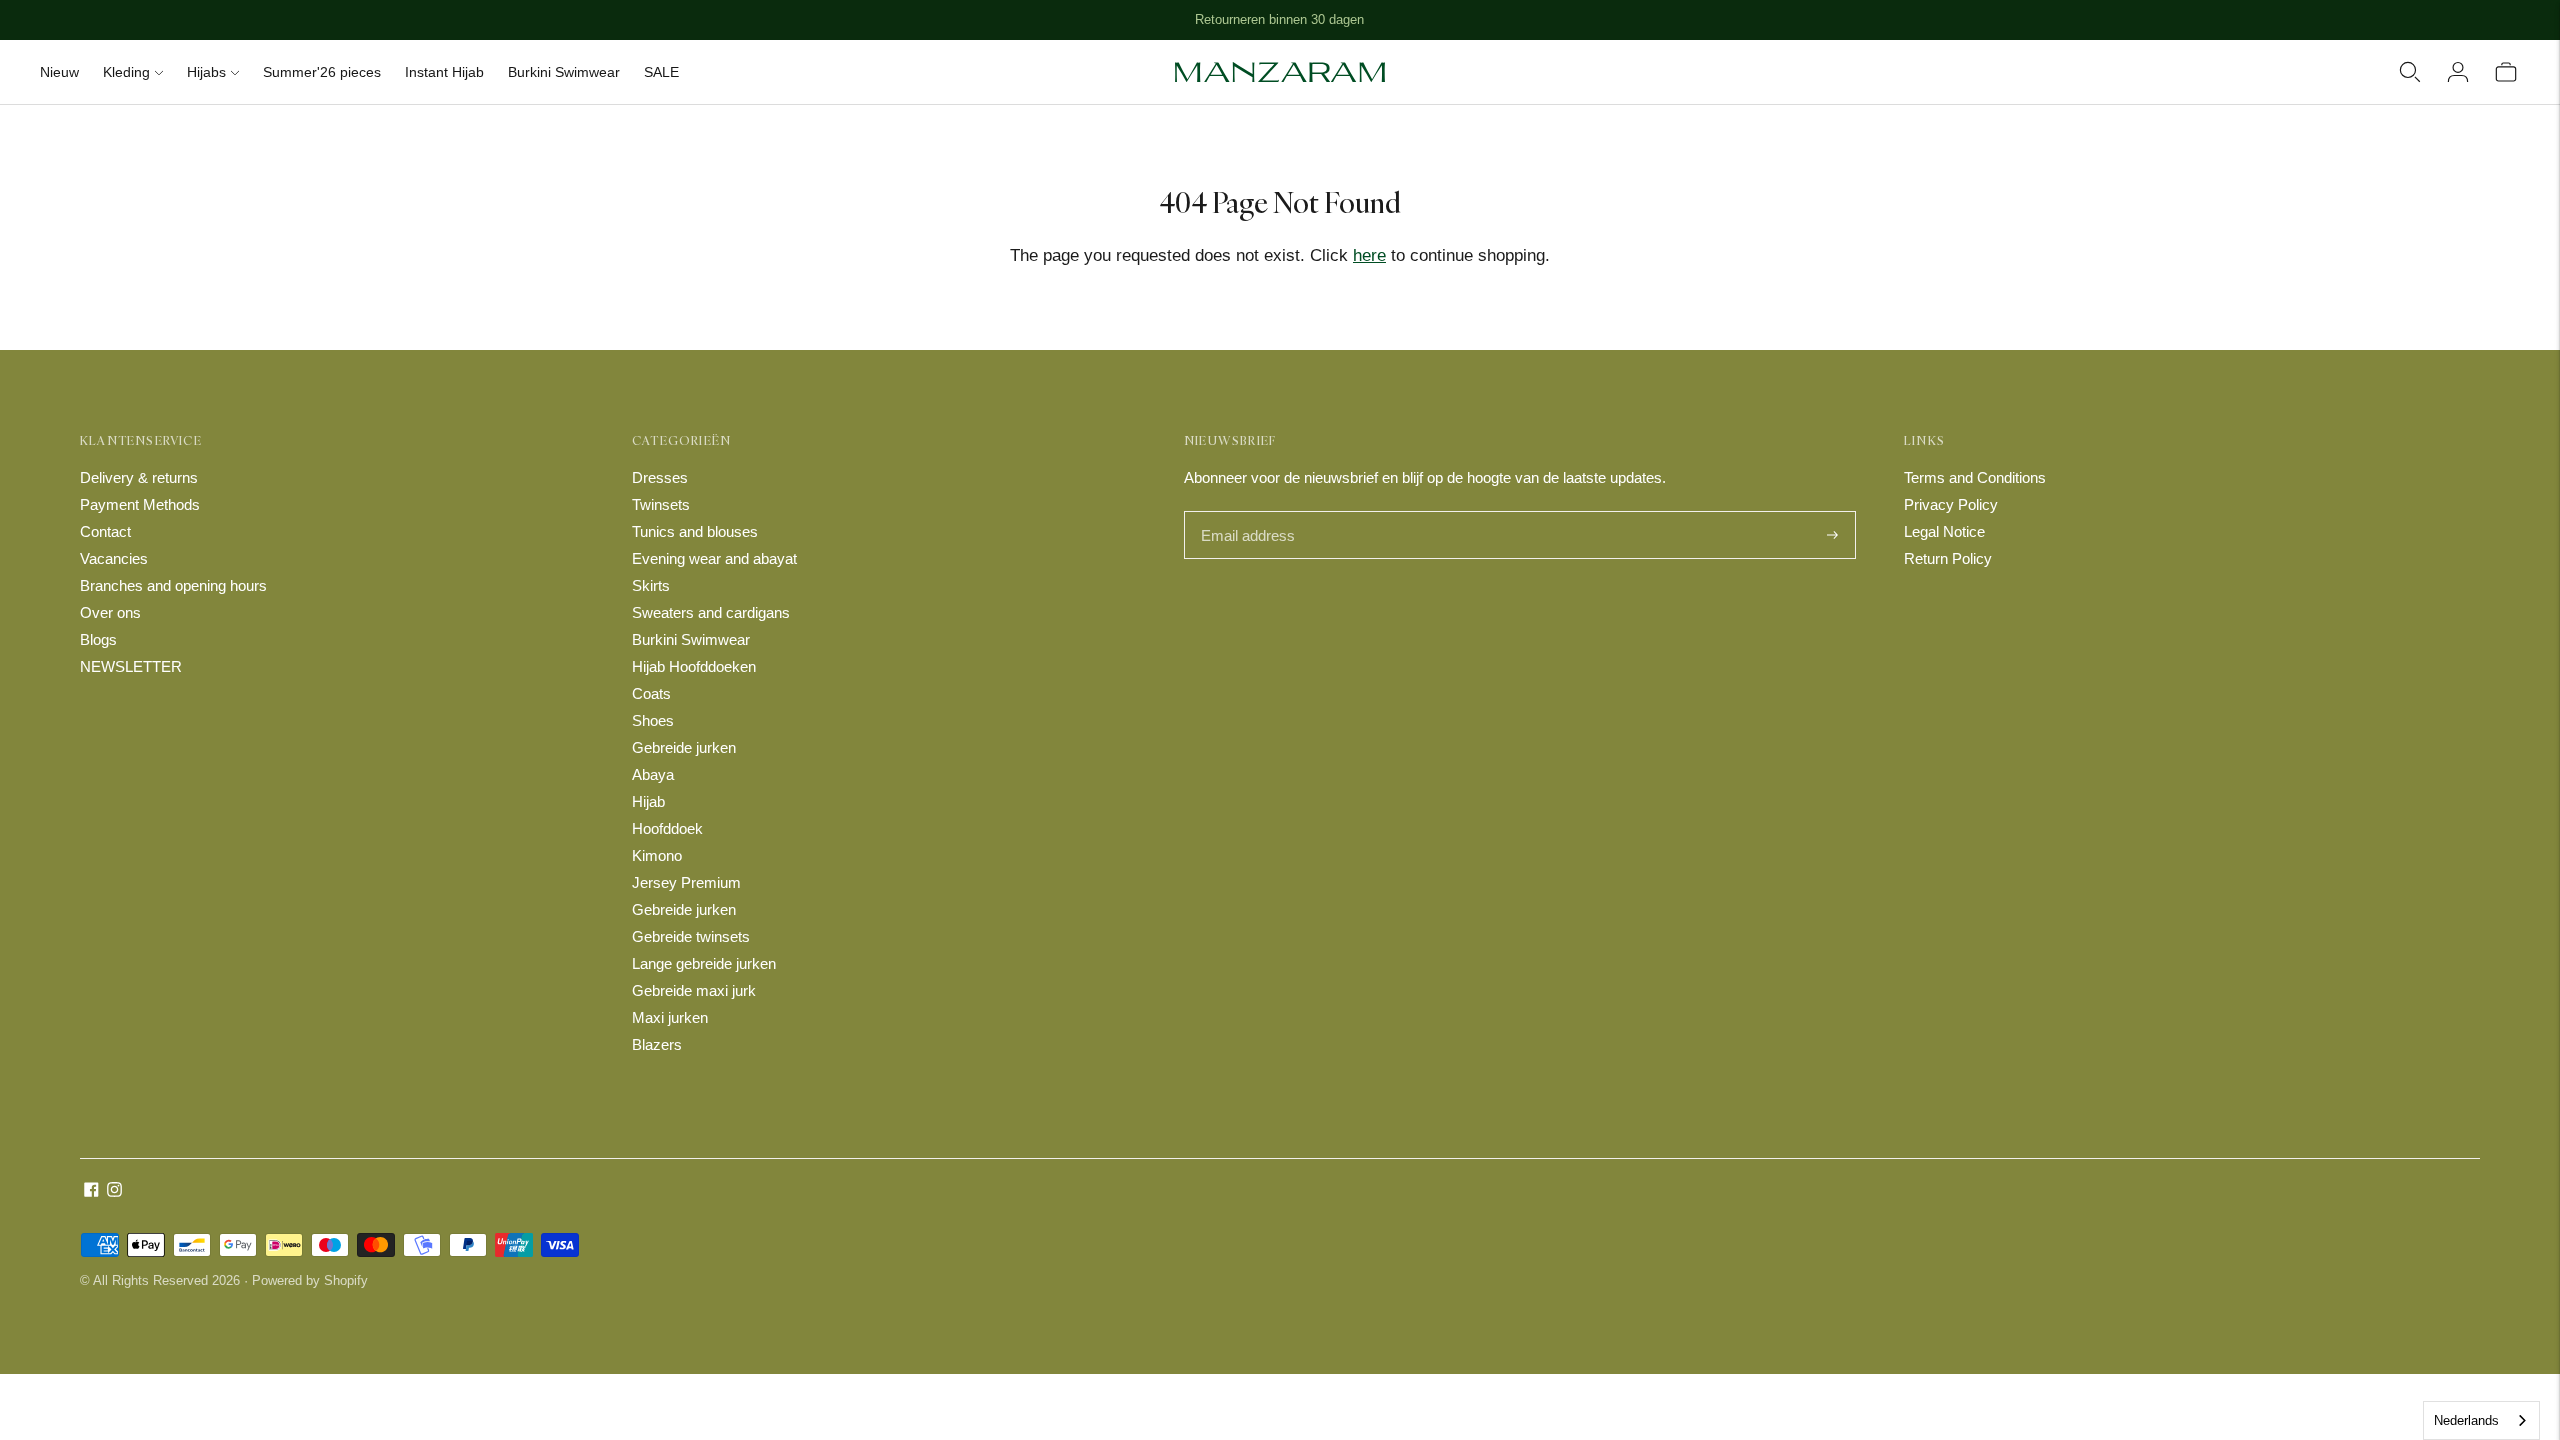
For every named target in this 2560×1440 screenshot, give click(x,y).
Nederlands (2466, 1420)
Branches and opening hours (173, 585)
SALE (661, 72)
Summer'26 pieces (322, 72)
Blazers (657, 1044)
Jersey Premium (686, 882)
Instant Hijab (444, 72)
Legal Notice (1944, 531)
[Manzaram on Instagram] (114, 1191)
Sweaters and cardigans (711, 612)
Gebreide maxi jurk (694, 990)
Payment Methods (140, 504)
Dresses (660, 477)
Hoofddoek (667, 828)
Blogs (98, 639)
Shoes (653, 720)
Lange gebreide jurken (704, 963)
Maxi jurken (670, 1017)
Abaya (653, 774)
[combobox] (2481, 1420)
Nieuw (59, 72)
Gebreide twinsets (691, 936)
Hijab (648, 801)
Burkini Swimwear (564, 72)
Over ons (110, 612)
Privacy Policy (1951, 504)
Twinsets (661, 504)
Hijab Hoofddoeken (694, 666)
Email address (1245, 512)
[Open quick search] (2410, 72)
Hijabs (206, 72)
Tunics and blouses (695, 531)
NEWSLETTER (131, 666)
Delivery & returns (139, 477)
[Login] (2458, 72)
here (1369, 255)
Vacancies (114, 558)
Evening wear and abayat (714, 558)
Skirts (651, 585)
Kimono (657, 855)
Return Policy (1948, 558)
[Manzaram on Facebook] (91, 1191)
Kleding (126, 72)
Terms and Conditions (1975, 477)
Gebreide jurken (684, 747)
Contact (105, 531)
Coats (651, 693)
